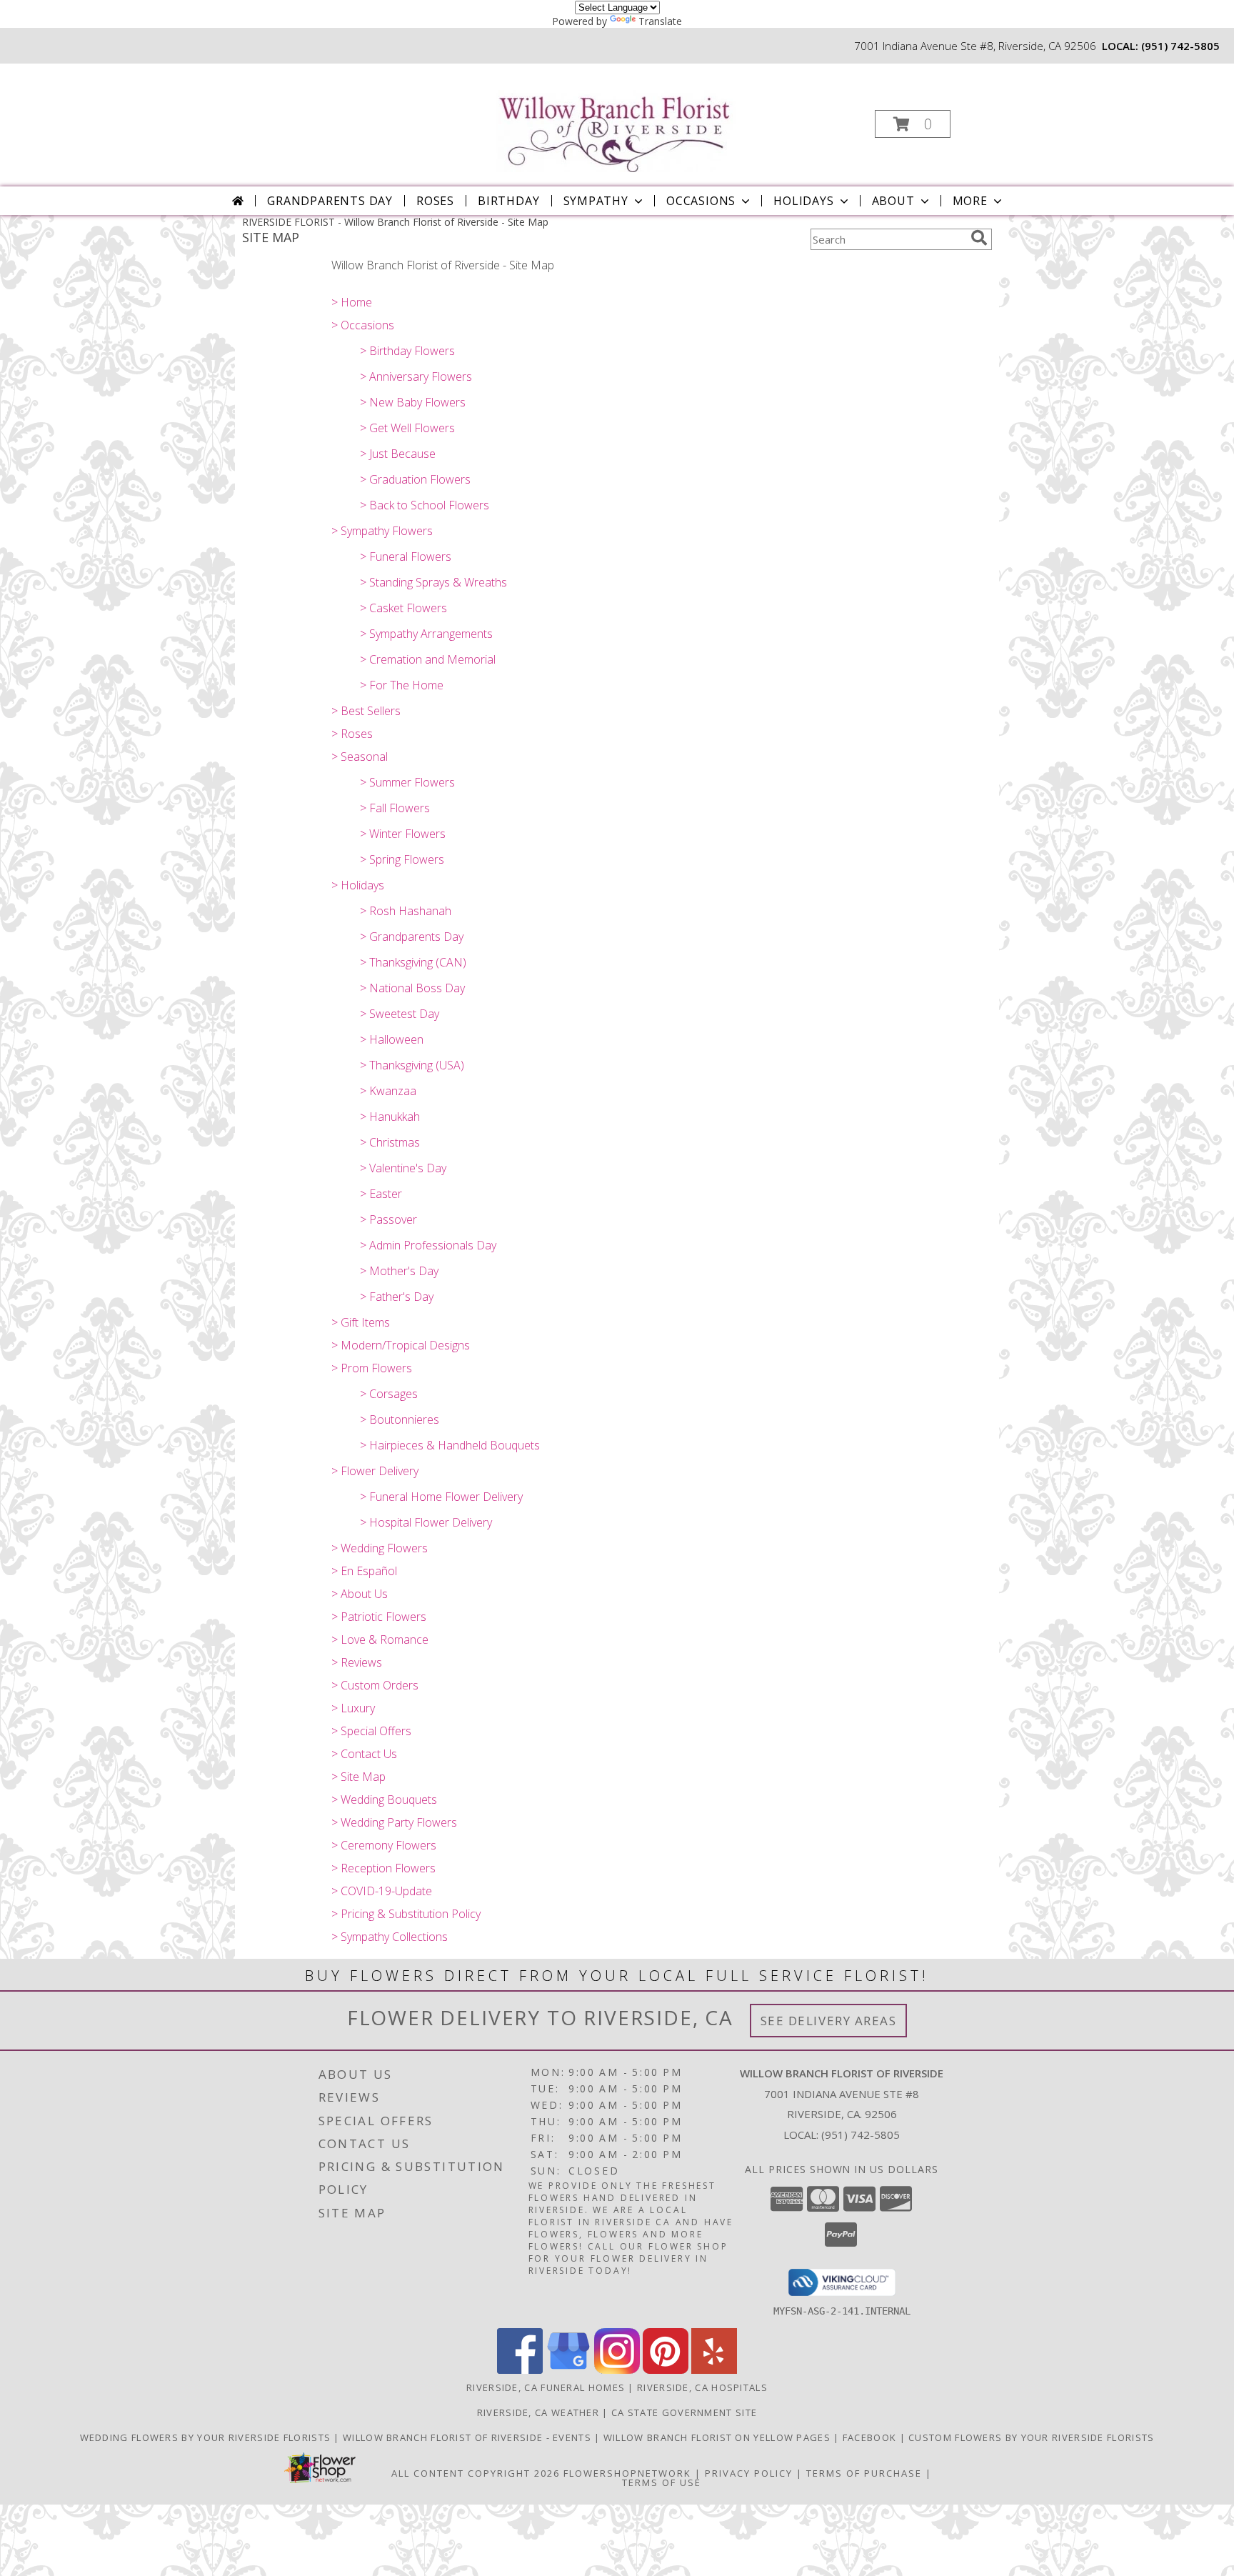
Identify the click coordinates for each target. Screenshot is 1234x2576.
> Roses (352, 734)
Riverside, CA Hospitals (702, 2387)
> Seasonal (360, 757)
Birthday (508, 201)
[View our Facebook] (520, 2370)
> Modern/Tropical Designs (401, 1345)
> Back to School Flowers (425, 505)
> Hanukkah (390, 1117)
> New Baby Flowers (413, 402)
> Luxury (353, 1708)
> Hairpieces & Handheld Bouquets (450, 1445)
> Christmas (390, 1142)
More (970, 201)
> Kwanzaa (388, 1091)
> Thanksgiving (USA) (412, 1065)
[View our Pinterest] (666, 2370)
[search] (979, 238)
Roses (435, 201)
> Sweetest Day (400, 1014)
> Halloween (392, 1039)
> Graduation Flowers (415, 479)
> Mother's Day (399, 1271)
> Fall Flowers (395, 808)
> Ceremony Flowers (384, 1845)
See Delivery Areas (829, 2021)
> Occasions (363, 325)
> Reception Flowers (383, 1868)
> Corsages (389, 1394)
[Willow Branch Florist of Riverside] (616, 118)
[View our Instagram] (617, 2370)
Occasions (701, 201)
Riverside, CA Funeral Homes (546, 2387)
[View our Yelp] (714, 2370)
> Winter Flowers (403, 834)
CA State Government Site (684, 2412)
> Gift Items (361, 1322)
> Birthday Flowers (407, 351)
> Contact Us (364, 1754)
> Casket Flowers (403, 608)
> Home (352, 302)
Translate (660, 21)
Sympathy (596, 201)
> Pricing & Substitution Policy (406, 1914)
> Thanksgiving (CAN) (413, 962)
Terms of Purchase (864, 2473)
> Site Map (358, 1777)
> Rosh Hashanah (406, 911)
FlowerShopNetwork (627, 2473)
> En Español (364, 1571)
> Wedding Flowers (380, 1548)
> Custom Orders (375, 1685)
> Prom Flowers (372, 1368)
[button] (913, 124)
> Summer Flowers (407, 782)
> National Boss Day (412, 988)
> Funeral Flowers (406, 556)
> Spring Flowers (402, 859)
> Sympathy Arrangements (426, 634)
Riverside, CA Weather (538, 2412)
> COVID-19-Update (382, 1891)
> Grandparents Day (412, 937)
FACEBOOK (871, 2437)
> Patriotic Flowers (379, 1617)
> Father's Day (397, 1297)
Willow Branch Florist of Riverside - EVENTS (468, 2437)
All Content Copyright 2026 (476, 2473)
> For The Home (402, 685)
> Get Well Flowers (407, 428)
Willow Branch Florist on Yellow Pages (718, 2437)
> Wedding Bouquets (384, 1799)
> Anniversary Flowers (416, 376)
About (893, 201)
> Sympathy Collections (390, 1937)
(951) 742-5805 (1180, 46)
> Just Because (398, 454)
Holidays (803, 201)
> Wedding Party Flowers (394, 1822)
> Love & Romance (380, 1639)
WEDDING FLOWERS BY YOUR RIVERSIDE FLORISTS (207, 2437)
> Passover (388, 1219)
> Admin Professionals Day (428, 1245)
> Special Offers (371, 1731)
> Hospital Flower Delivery (426, 1522)
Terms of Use (662, 2482)
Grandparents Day (330, 201)
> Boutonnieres (400, 1419)
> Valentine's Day (403, 1168)
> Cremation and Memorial (428, 659)
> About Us (360, 1594)
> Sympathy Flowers (382, 531)
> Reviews (357, 1662)
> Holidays (358, 885)
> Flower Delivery (375, 1471)
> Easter (381, 1194)
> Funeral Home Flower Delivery (441, 1497)
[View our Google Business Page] (568, 2370)
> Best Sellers (366, 711)
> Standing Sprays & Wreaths (433, 582)
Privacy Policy (749, 2473)
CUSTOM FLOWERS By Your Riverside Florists (1031, 2437)
